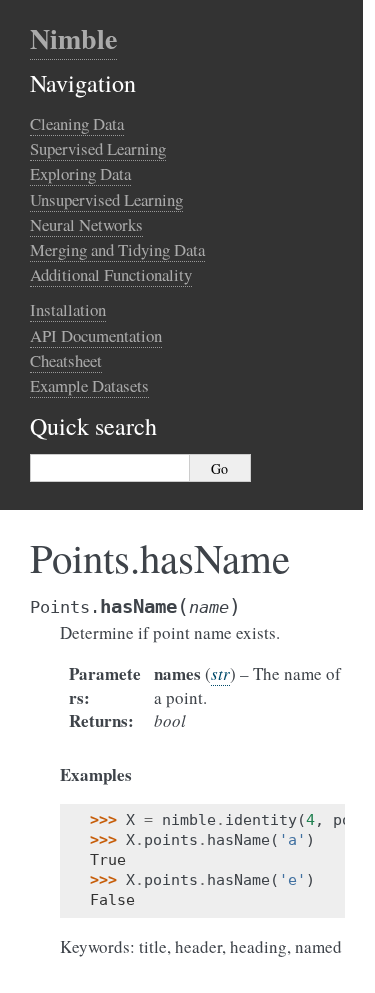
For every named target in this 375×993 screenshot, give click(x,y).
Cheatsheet (66, 360)
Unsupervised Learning (106, 199)
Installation (68, 309)
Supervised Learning (98, 148)
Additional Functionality (111, 274)
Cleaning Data (77, 123)
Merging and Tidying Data (117, 249)
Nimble (73, 38)
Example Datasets (89, 385)
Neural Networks (86, 224)
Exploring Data (80, 173)
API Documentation (96, 335)
